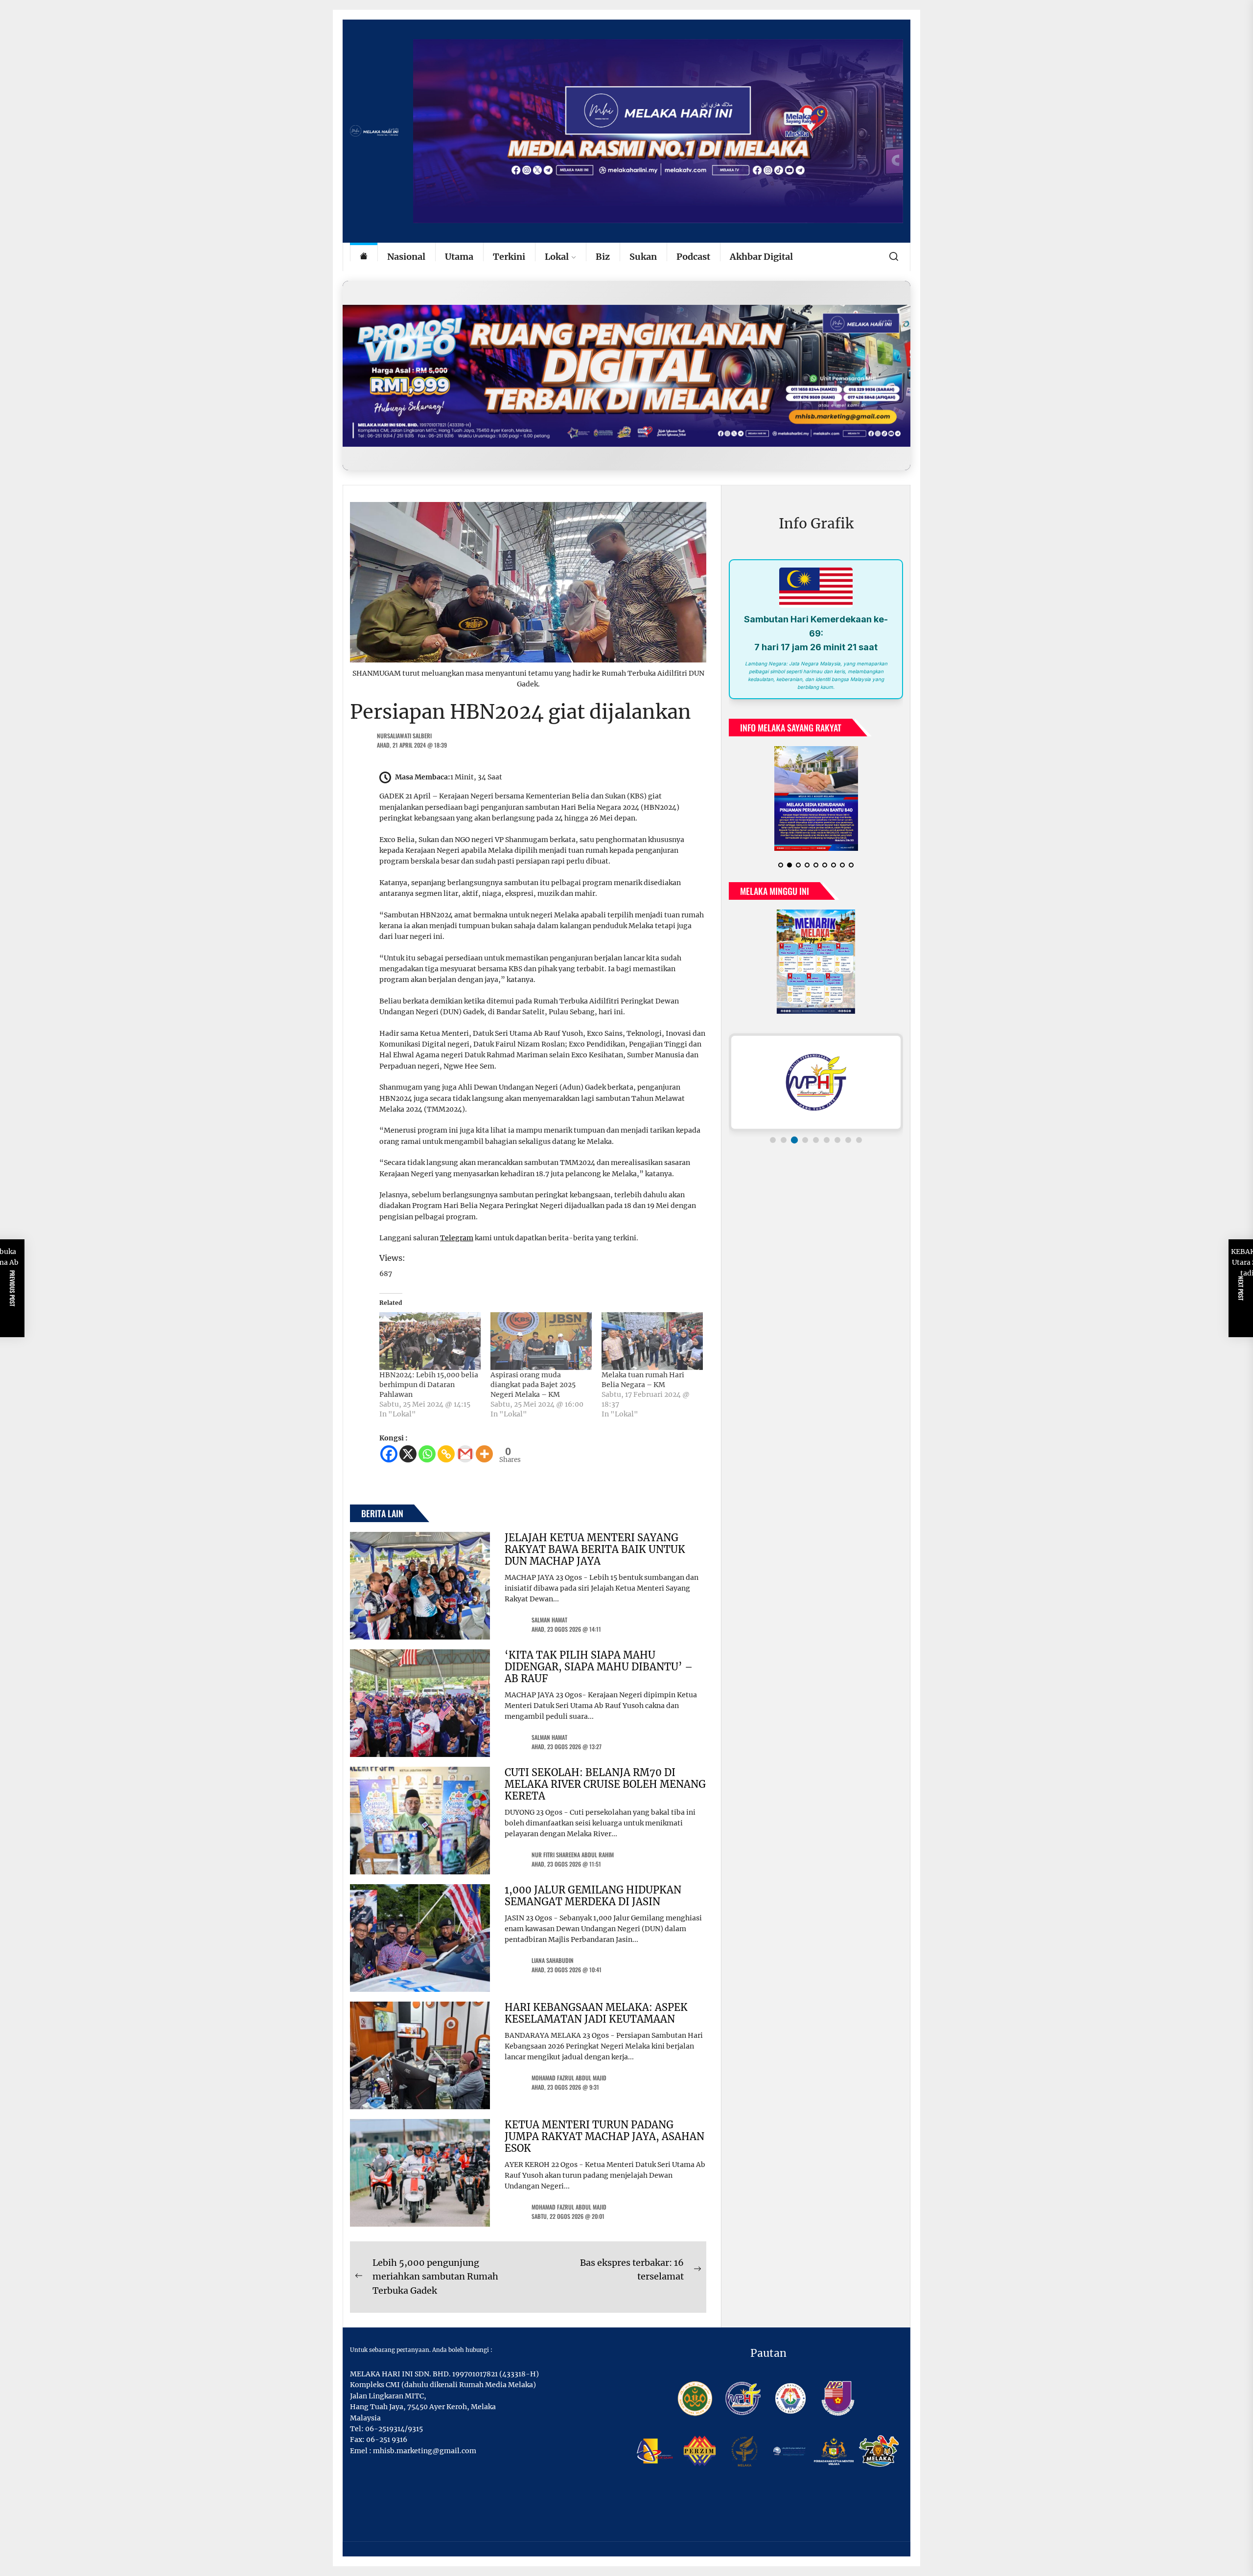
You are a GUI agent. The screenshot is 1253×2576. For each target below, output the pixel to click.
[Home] (364, 257)
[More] (484, 1454)
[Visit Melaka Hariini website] (626, 376)
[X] (408, 1454)
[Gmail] (465, 1454)
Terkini (509, 257)
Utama (459, 257)
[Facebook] (389, 1454)
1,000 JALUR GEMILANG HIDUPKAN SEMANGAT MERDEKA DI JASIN (593, 1896)
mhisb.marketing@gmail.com (425, 2451)
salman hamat (549, 1620)
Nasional (406, 257)
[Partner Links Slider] (816, 1082)
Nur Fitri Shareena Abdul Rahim (573, 1855)
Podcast (693, 257)
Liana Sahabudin (553, 1960)
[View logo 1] (773, 1140)
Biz (603, 257)
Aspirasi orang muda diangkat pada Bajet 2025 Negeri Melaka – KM (533, 1385)
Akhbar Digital (761, 257)
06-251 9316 (387, 2439)
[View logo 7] (837, 1140)
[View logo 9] (859, 1140)
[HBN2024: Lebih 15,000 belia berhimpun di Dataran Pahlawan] (430, 1341)
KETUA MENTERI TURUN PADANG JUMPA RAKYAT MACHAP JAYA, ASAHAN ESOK (604, 2136)
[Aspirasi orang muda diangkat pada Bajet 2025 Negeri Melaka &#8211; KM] (541, 1341)
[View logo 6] (827, 1140)
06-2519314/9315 (394, 2429)
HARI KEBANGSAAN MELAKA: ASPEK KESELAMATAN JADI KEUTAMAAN (596, 2013)
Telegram (457, 1238)
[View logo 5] (816, 1140)
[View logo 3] (794, 1140)
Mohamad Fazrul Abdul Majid (569, 2078)
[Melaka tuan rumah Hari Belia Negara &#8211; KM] (652, 1341)
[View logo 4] (805, 1140)
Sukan (643, 257)
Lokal (557, 257)
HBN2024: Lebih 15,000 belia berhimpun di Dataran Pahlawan (429, 1385)
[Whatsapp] (427, 1454)
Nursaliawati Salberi (404, 736)
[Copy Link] (446, 1454)
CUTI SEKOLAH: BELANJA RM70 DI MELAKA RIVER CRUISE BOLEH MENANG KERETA (605, 1784)
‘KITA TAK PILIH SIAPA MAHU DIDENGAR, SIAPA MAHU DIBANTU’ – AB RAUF (599, 1667)
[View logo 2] (784, 1140)
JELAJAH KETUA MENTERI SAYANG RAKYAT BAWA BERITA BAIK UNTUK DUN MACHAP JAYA (595, 1549)
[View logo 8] (848, 1140)
